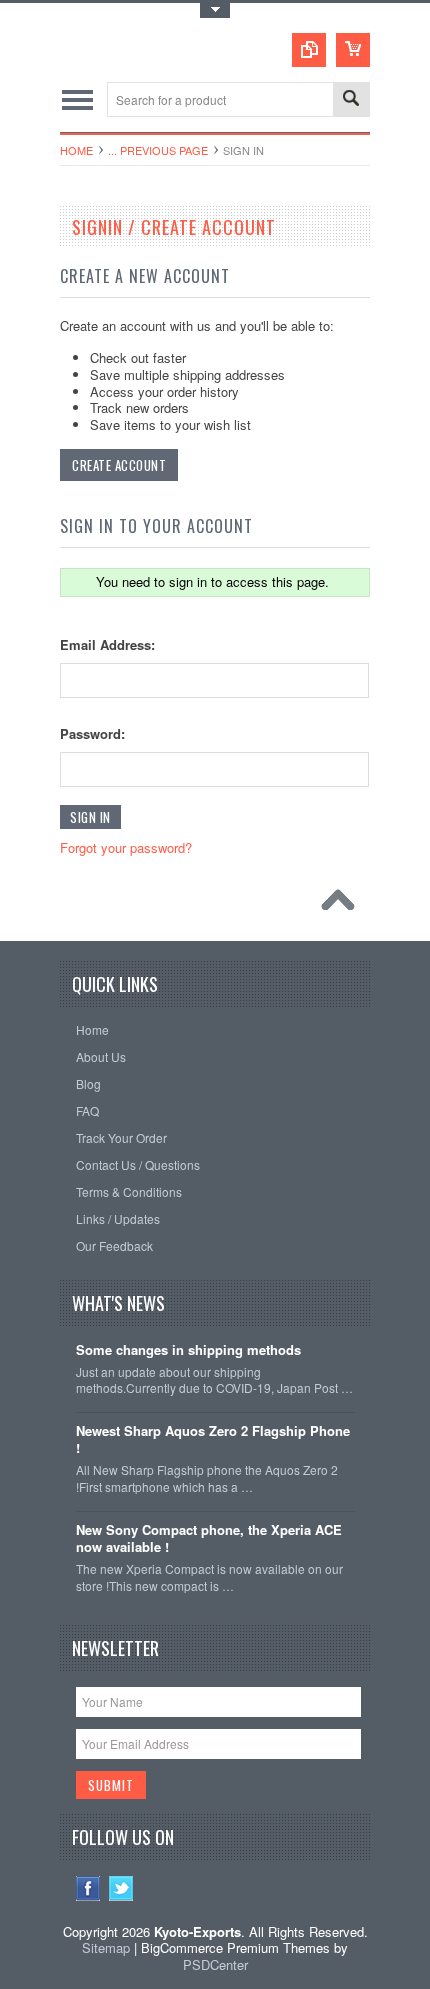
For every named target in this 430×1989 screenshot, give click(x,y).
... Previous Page (158, 150)
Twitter (121, 1888)
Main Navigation (77, 99)
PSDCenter (215, 1964)
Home (76, 150)
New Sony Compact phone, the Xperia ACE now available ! (209, 1539)
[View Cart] (353, 50)
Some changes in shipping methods (188, 1350)
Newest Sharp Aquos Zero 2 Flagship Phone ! (213, 1440)
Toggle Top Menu (215, 10)
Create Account (119, 465)
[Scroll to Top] (343, 905)
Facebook (88, 1888)
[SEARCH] (351, 100)
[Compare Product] (309, 50)
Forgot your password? (126, 847)
